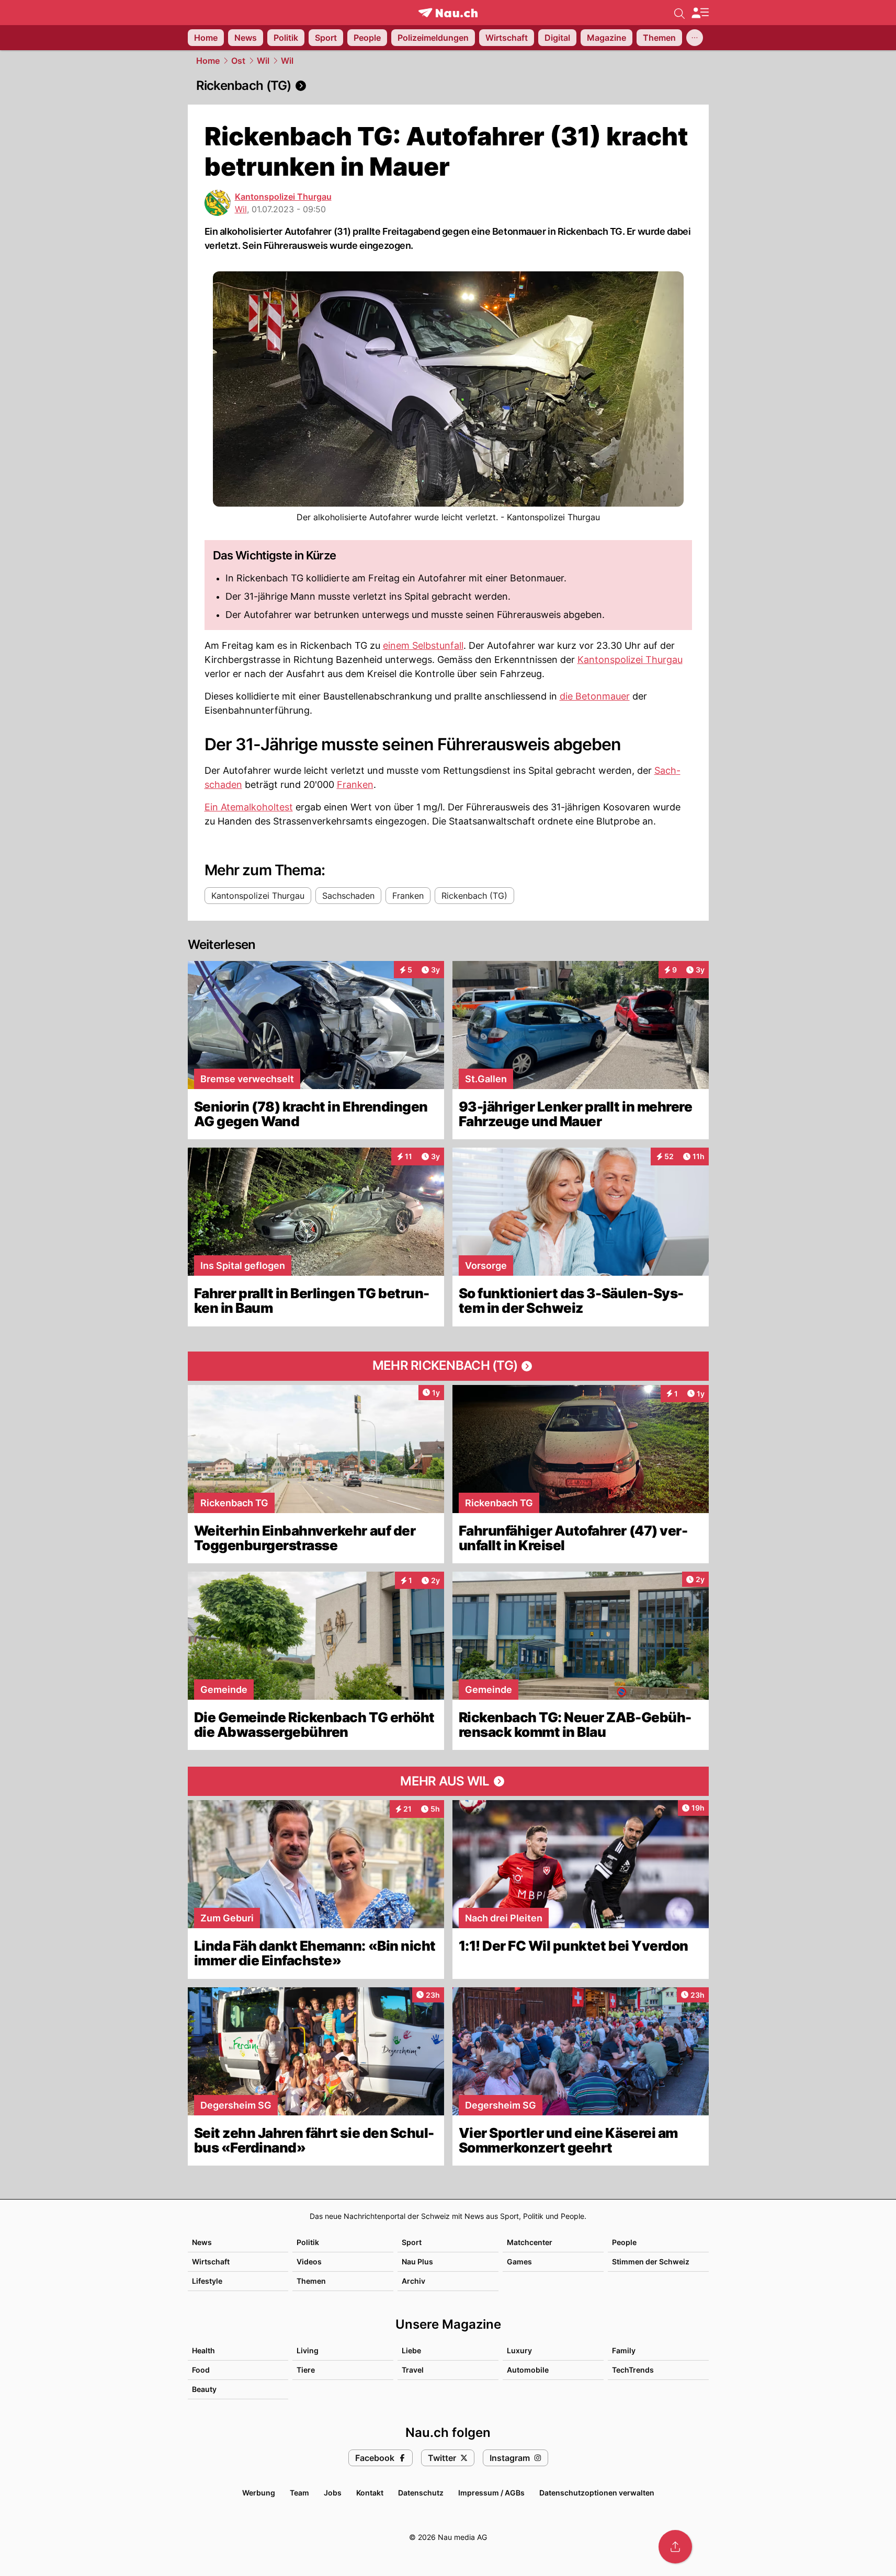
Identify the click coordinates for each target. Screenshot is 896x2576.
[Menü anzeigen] (700, 13)
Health (203, 2350)
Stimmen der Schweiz (651, 2262)
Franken (355, 785)
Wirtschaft (211, 2262)
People (624, 2242)
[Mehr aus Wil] (448, 1781)
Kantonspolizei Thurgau (283, 197)
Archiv (413, 2281)
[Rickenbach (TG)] (448, 86)
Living (308, 2350)
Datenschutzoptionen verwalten (597, 2493)
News (202, 2242)
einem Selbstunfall (423, 645)
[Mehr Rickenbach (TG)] (448, 1366)
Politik (308, 2242)
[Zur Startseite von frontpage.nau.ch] (448, 13)
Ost (238, 61)
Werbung (259, 2493)
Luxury (519, 2350)
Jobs (333, 2493)
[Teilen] (675, 2547)
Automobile (528, 2370)
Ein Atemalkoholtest (249, 807)
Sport (412, 2242)
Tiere (306, 2370)
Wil (263, 61)
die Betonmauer (595, 696)
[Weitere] (695, 38)
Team (299, 2493)
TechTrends (633, 2370)
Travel (413, 2370)
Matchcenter (530, 2242)
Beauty (204, 2389)
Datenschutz (421, 2493)
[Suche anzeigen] (679, 13)
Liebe (411, 2350)
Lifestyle (207, 2281)
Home (208, 61)
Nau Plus (417, 2262)
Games (519, 2262)
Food (201, 2370)
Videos (309, 2262)
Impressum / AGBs (491, 2493)
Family (624, 2350)
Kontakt (370, 2493)
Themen (311, 2281)
